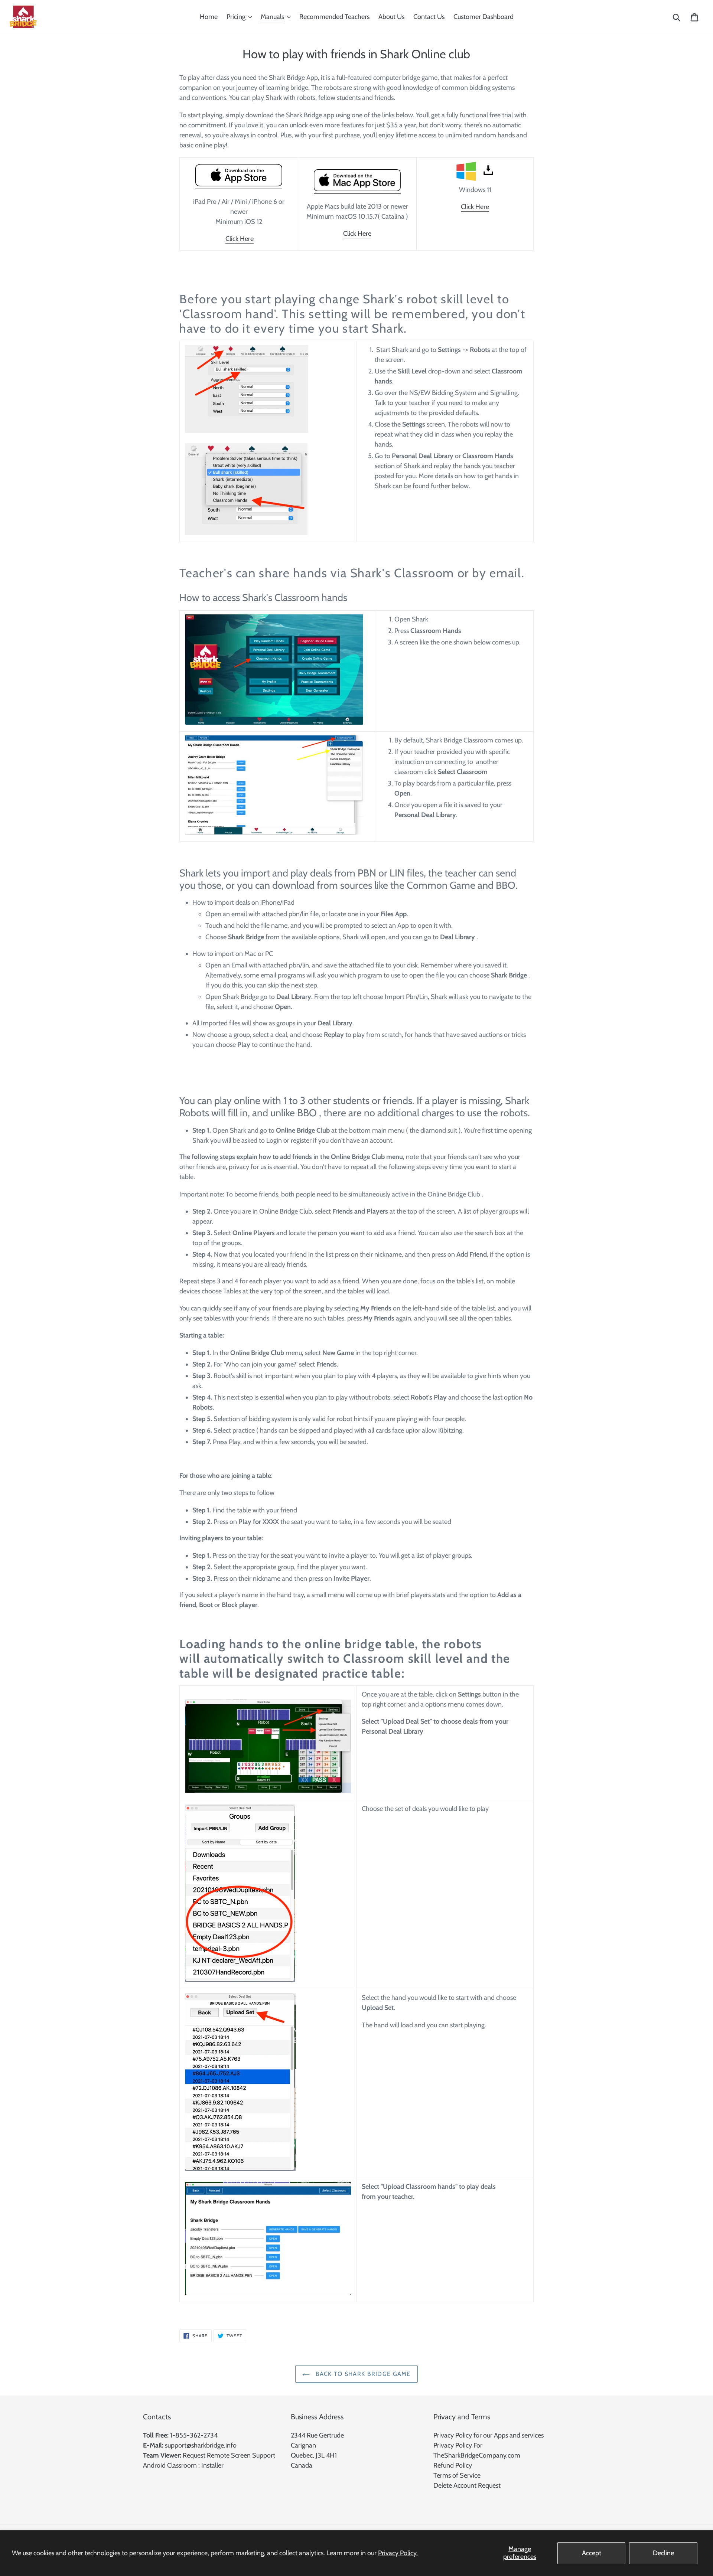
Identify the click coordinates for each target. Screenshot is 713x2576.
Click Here (240, 239)
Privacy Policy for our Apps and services (489, 2435)
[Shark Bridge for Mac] (239, 185)
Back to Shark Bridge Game (362, 2374)
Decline (663, 2553)
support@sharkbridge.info (201, 2445)
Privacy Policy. (398, 2553)
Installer (212, 2465)
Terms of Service (457, 2475)
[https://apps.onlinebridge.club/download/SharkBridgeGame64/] (475, 171)
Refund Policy (453, 2465)
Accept (592, 2553)
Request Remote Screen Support (229, 2455)
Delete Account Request (467, 2485)
